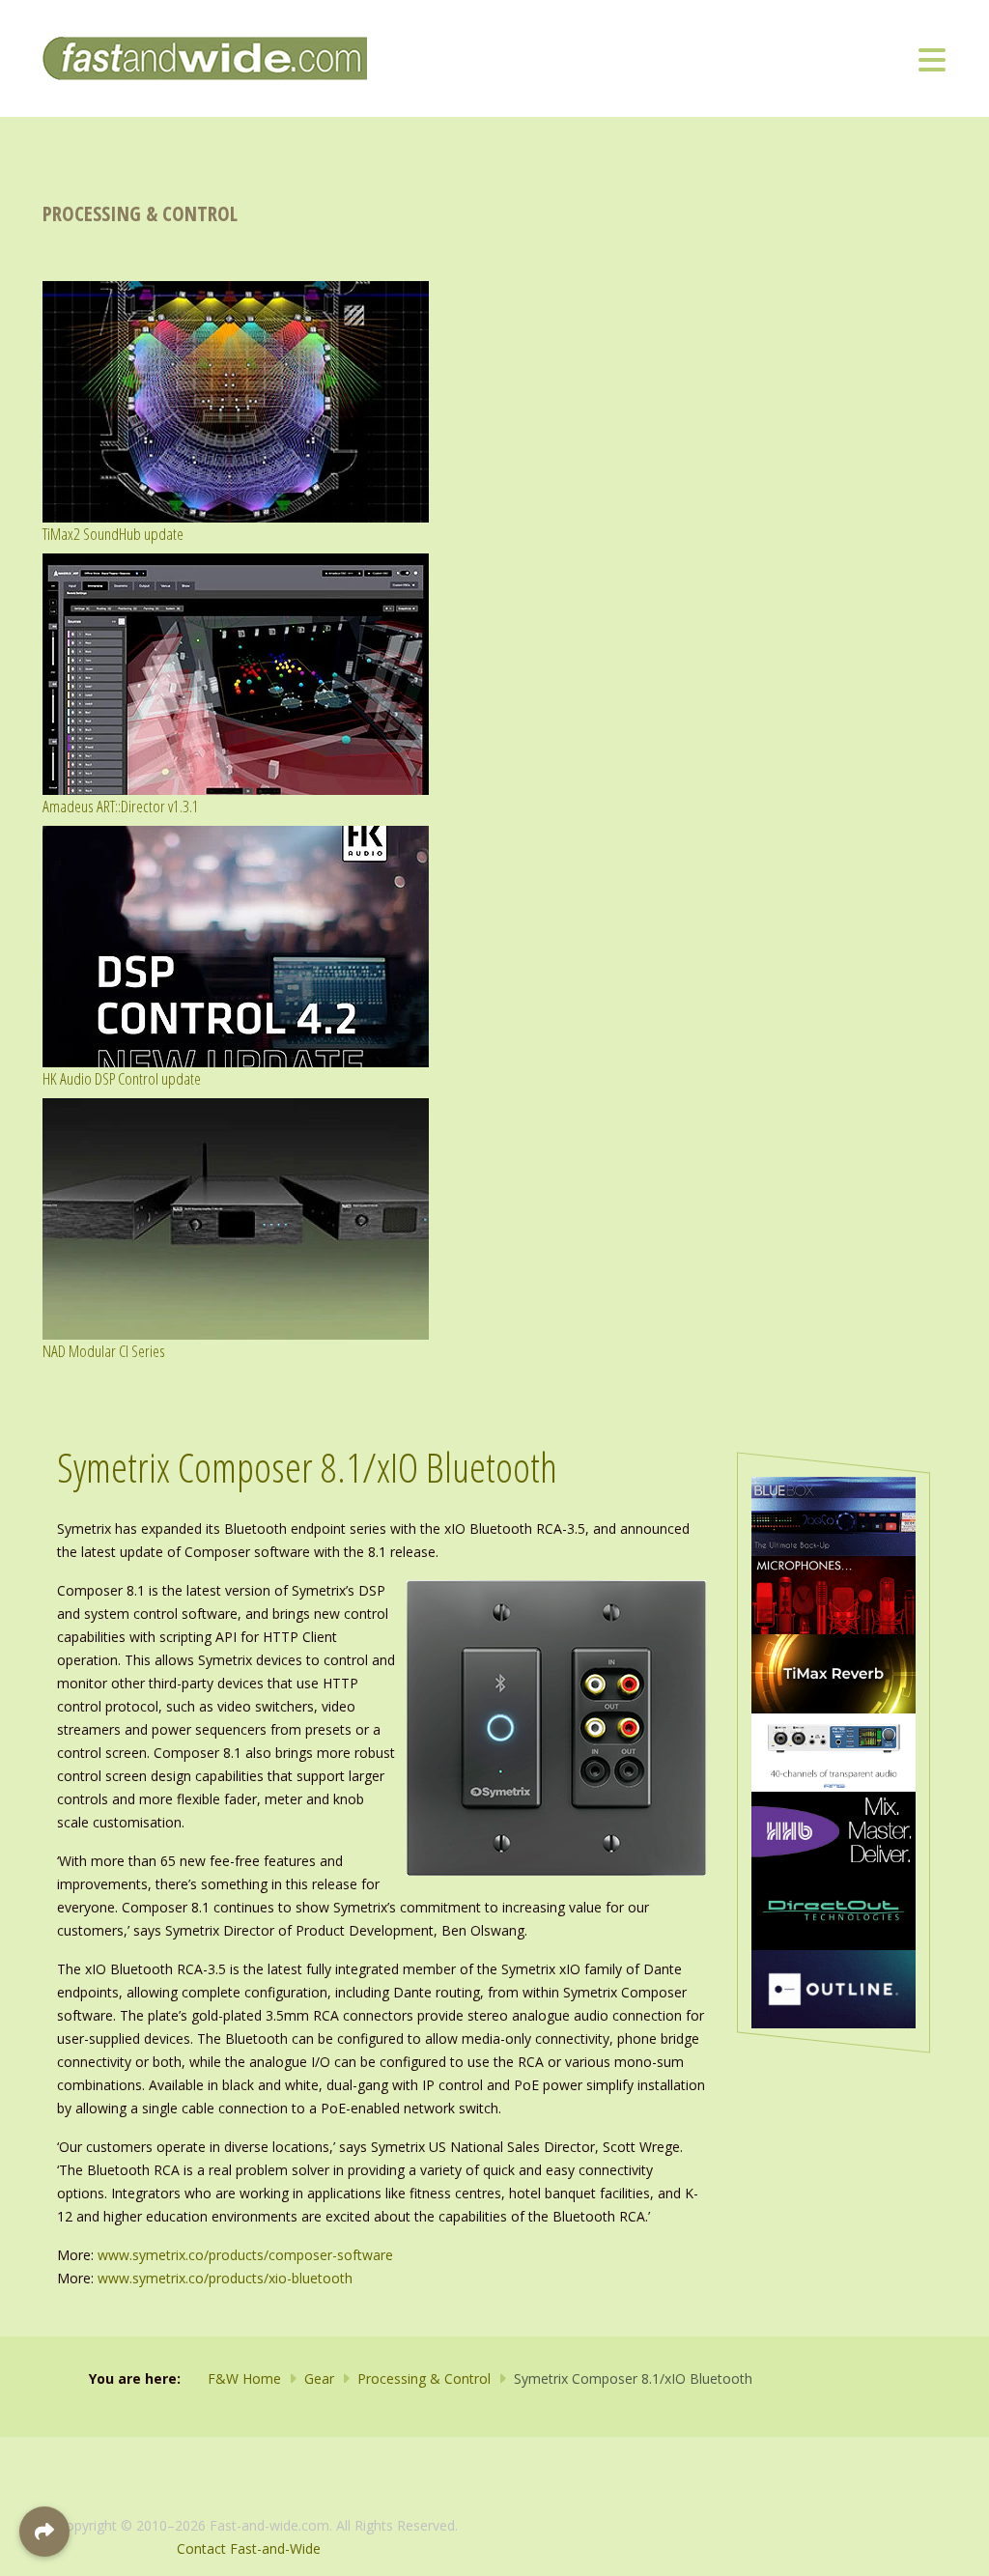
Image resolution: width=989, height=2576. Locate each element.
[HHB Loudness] (834, 1830)
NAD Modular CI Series (104, 1351)
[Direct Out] (834, 1909)
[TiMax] (834, 1672)
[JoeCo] (834, 1515)
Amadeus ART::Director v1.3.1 (121, 806)
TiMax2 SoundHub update (113, 534)
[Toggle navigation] (932, 59)
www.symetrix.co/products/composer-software (245, 2255)
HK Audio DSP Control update (122, 1078)
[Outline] (834, 1987)
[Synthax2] (834, 1751)
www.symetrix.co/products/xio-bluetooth (225, 2278)
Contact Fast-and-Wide (249, 2548)
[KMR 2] (834, 1593)
